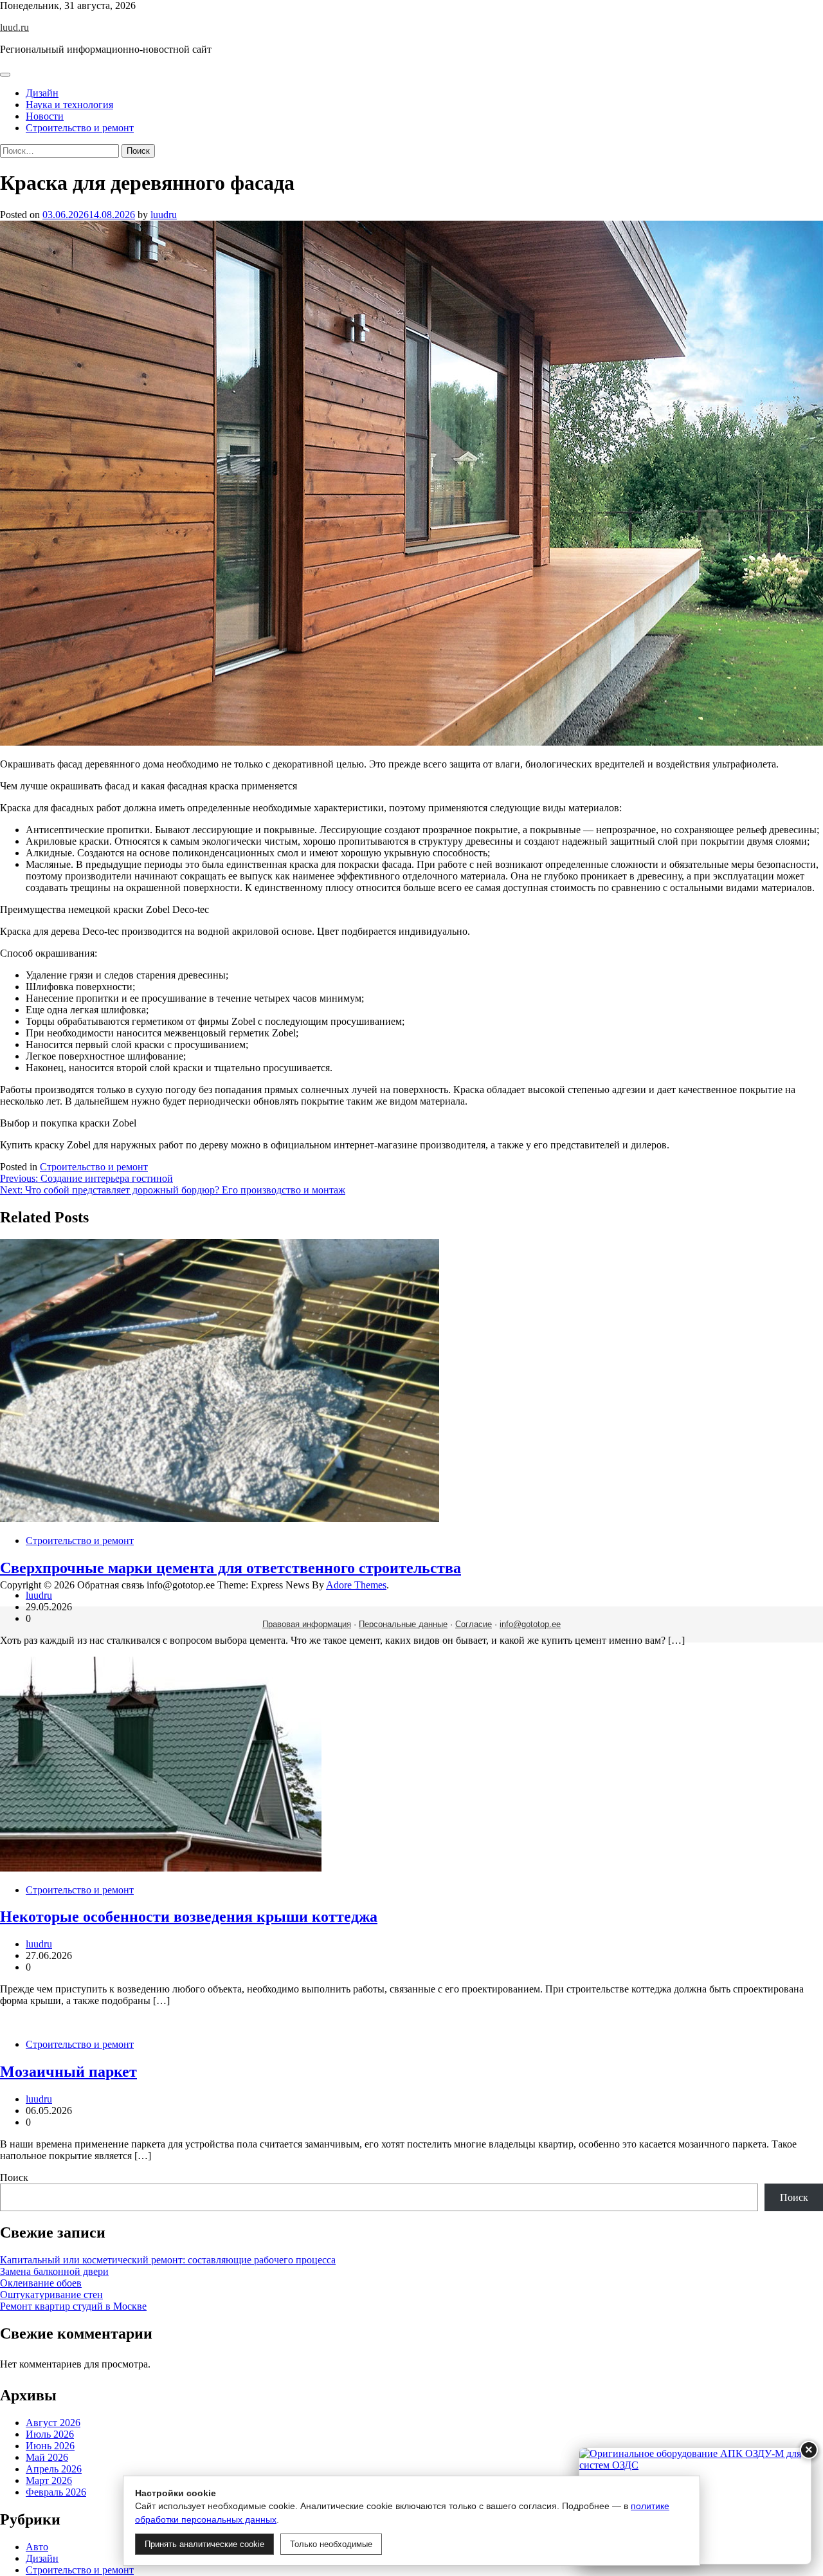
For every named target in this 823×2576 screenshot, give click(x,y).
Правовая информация (307, 1624)
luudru (164, 215)
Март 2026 (49, 2480)
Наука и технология (69, 105)
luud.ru (14, 27)
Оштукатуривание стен (51, 2295)
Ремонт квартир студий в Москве (73, 2306)
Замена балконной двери (54, 2271)
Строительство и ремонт (80, 128)
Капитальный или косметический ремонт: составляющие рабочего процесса (168, 2260)
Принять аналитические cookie (204, 2544)
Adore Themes (356, 1585)
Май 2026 (47, 2457)
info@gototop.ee (530, 1624)
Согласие (474, 1624)
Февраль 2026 (56, 2492)
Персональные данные (403, 1624)
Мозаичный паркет (68, 2072)
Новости (45, 116)
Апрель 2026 (54, 2469)
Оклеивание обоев (41, 2283)
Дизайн (42, 93)
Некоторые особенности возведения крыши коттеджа (189, 1917)
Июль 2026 (50, 2434)
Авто (37, 2547)
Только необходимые (331, 2544)
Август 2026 (53, 2423)
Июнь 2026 (50, 2446)
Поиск (14, 2177)
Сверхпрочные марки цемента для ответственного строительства (231, 1568)
